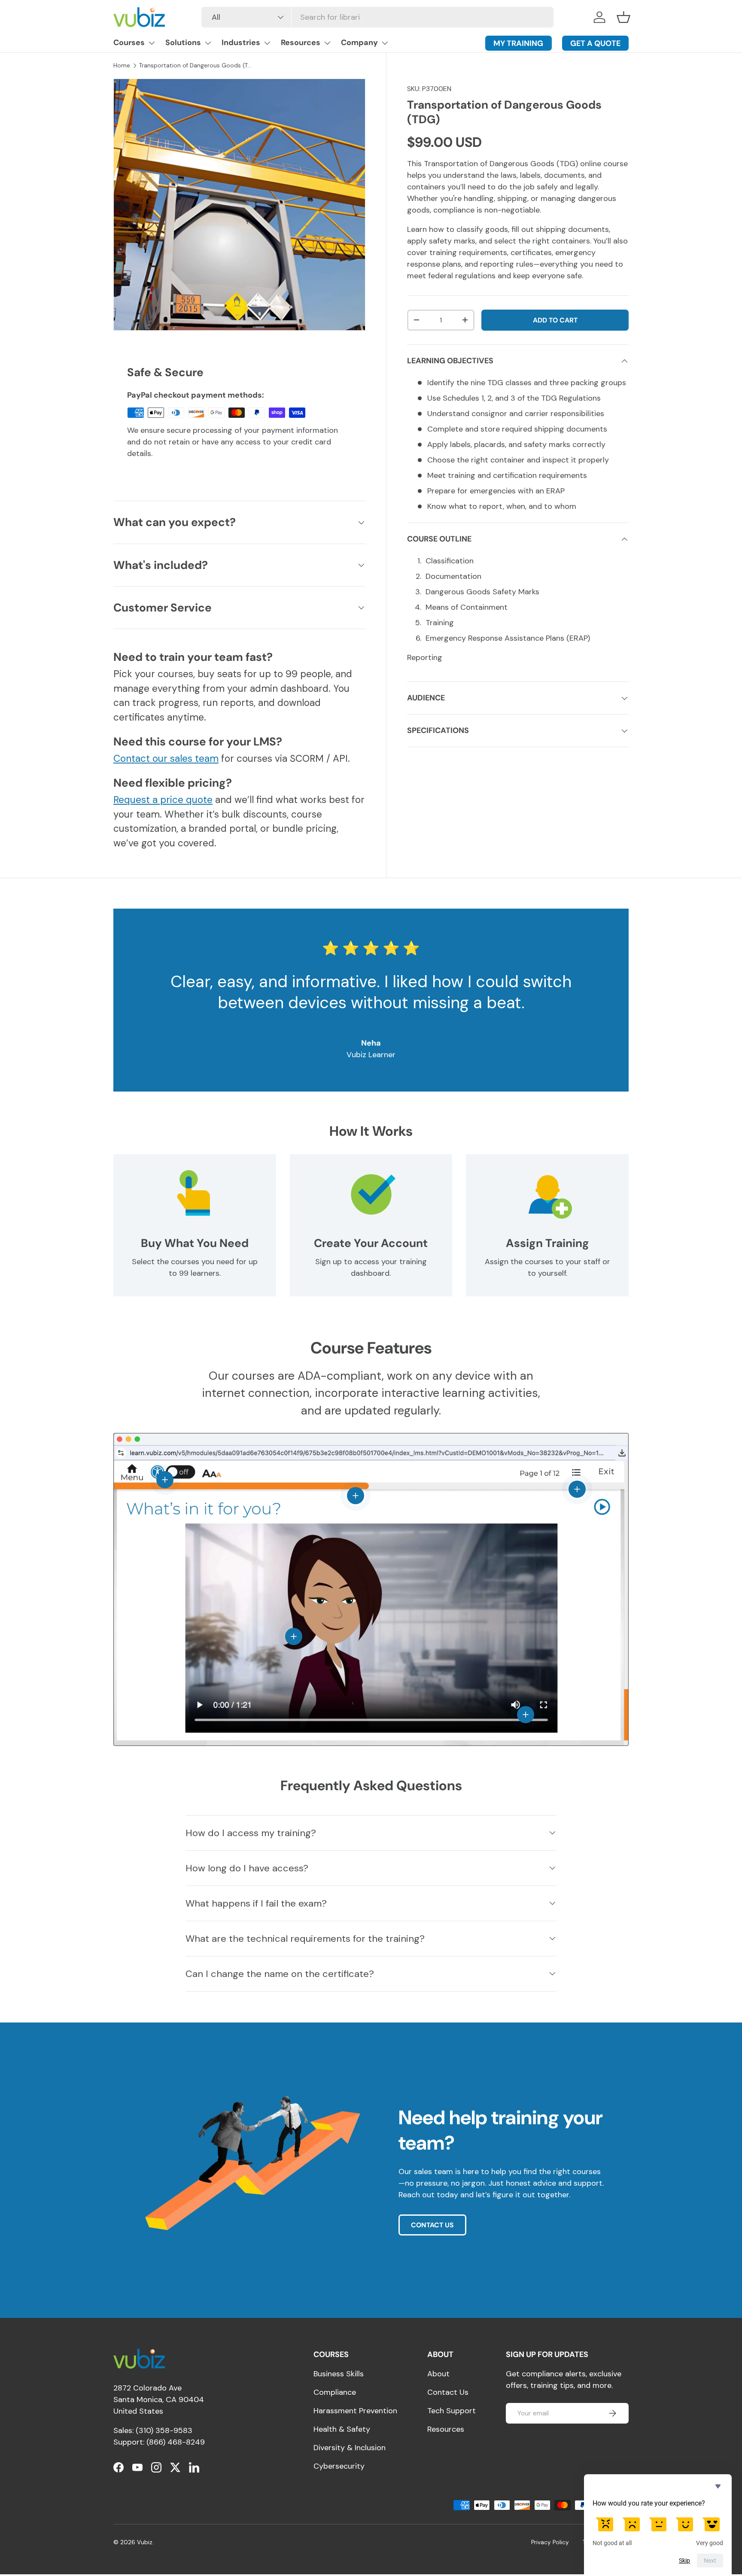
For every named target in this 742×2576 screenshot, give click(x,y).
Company (359, 43)
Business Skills (339, 2374)
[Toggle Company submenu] (385, 43)
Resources (301, 43)
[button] (623, 17)
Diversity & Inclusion (350, 2448)
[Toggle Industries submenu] (267, 43)
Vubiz (145, 2542)
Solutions (183, 43)
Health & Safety (342, 2429)
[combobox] (377, 17)
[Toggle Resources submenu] (327, 43)
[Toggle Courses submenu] (152, 43)
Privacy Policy (550, 2542)
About (438, 2374)
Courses (129, 43)
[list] (239, 205)
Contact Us (448, 2392)
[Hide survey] (718, 2486)
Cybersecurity (339, 2466)
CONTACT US (432, 2225)
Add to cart (555, 320)
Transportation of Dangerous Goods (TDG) (197, 65)
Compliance (335, 2392)
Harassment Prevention (355, 2411)
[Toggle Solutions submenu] (208, 43)
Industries (241, 43)
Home (122, 65)
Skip (684, 2561)
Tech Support (452, 2411)
